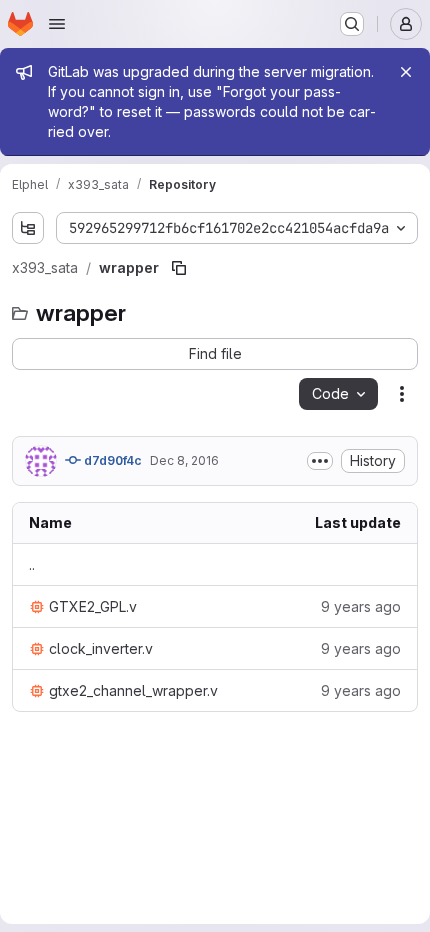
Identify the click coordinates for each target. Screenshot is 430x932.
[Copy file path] (179, 268)
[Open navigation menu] (57, 24)
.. (32, 564)
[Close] (406, 72)
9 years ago (361, 606)
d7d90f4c (111, 460)
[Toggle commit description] (320, 461)
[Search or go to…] (352, 24)
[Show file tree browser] (28, 228)
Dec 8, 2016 (184, 460)
